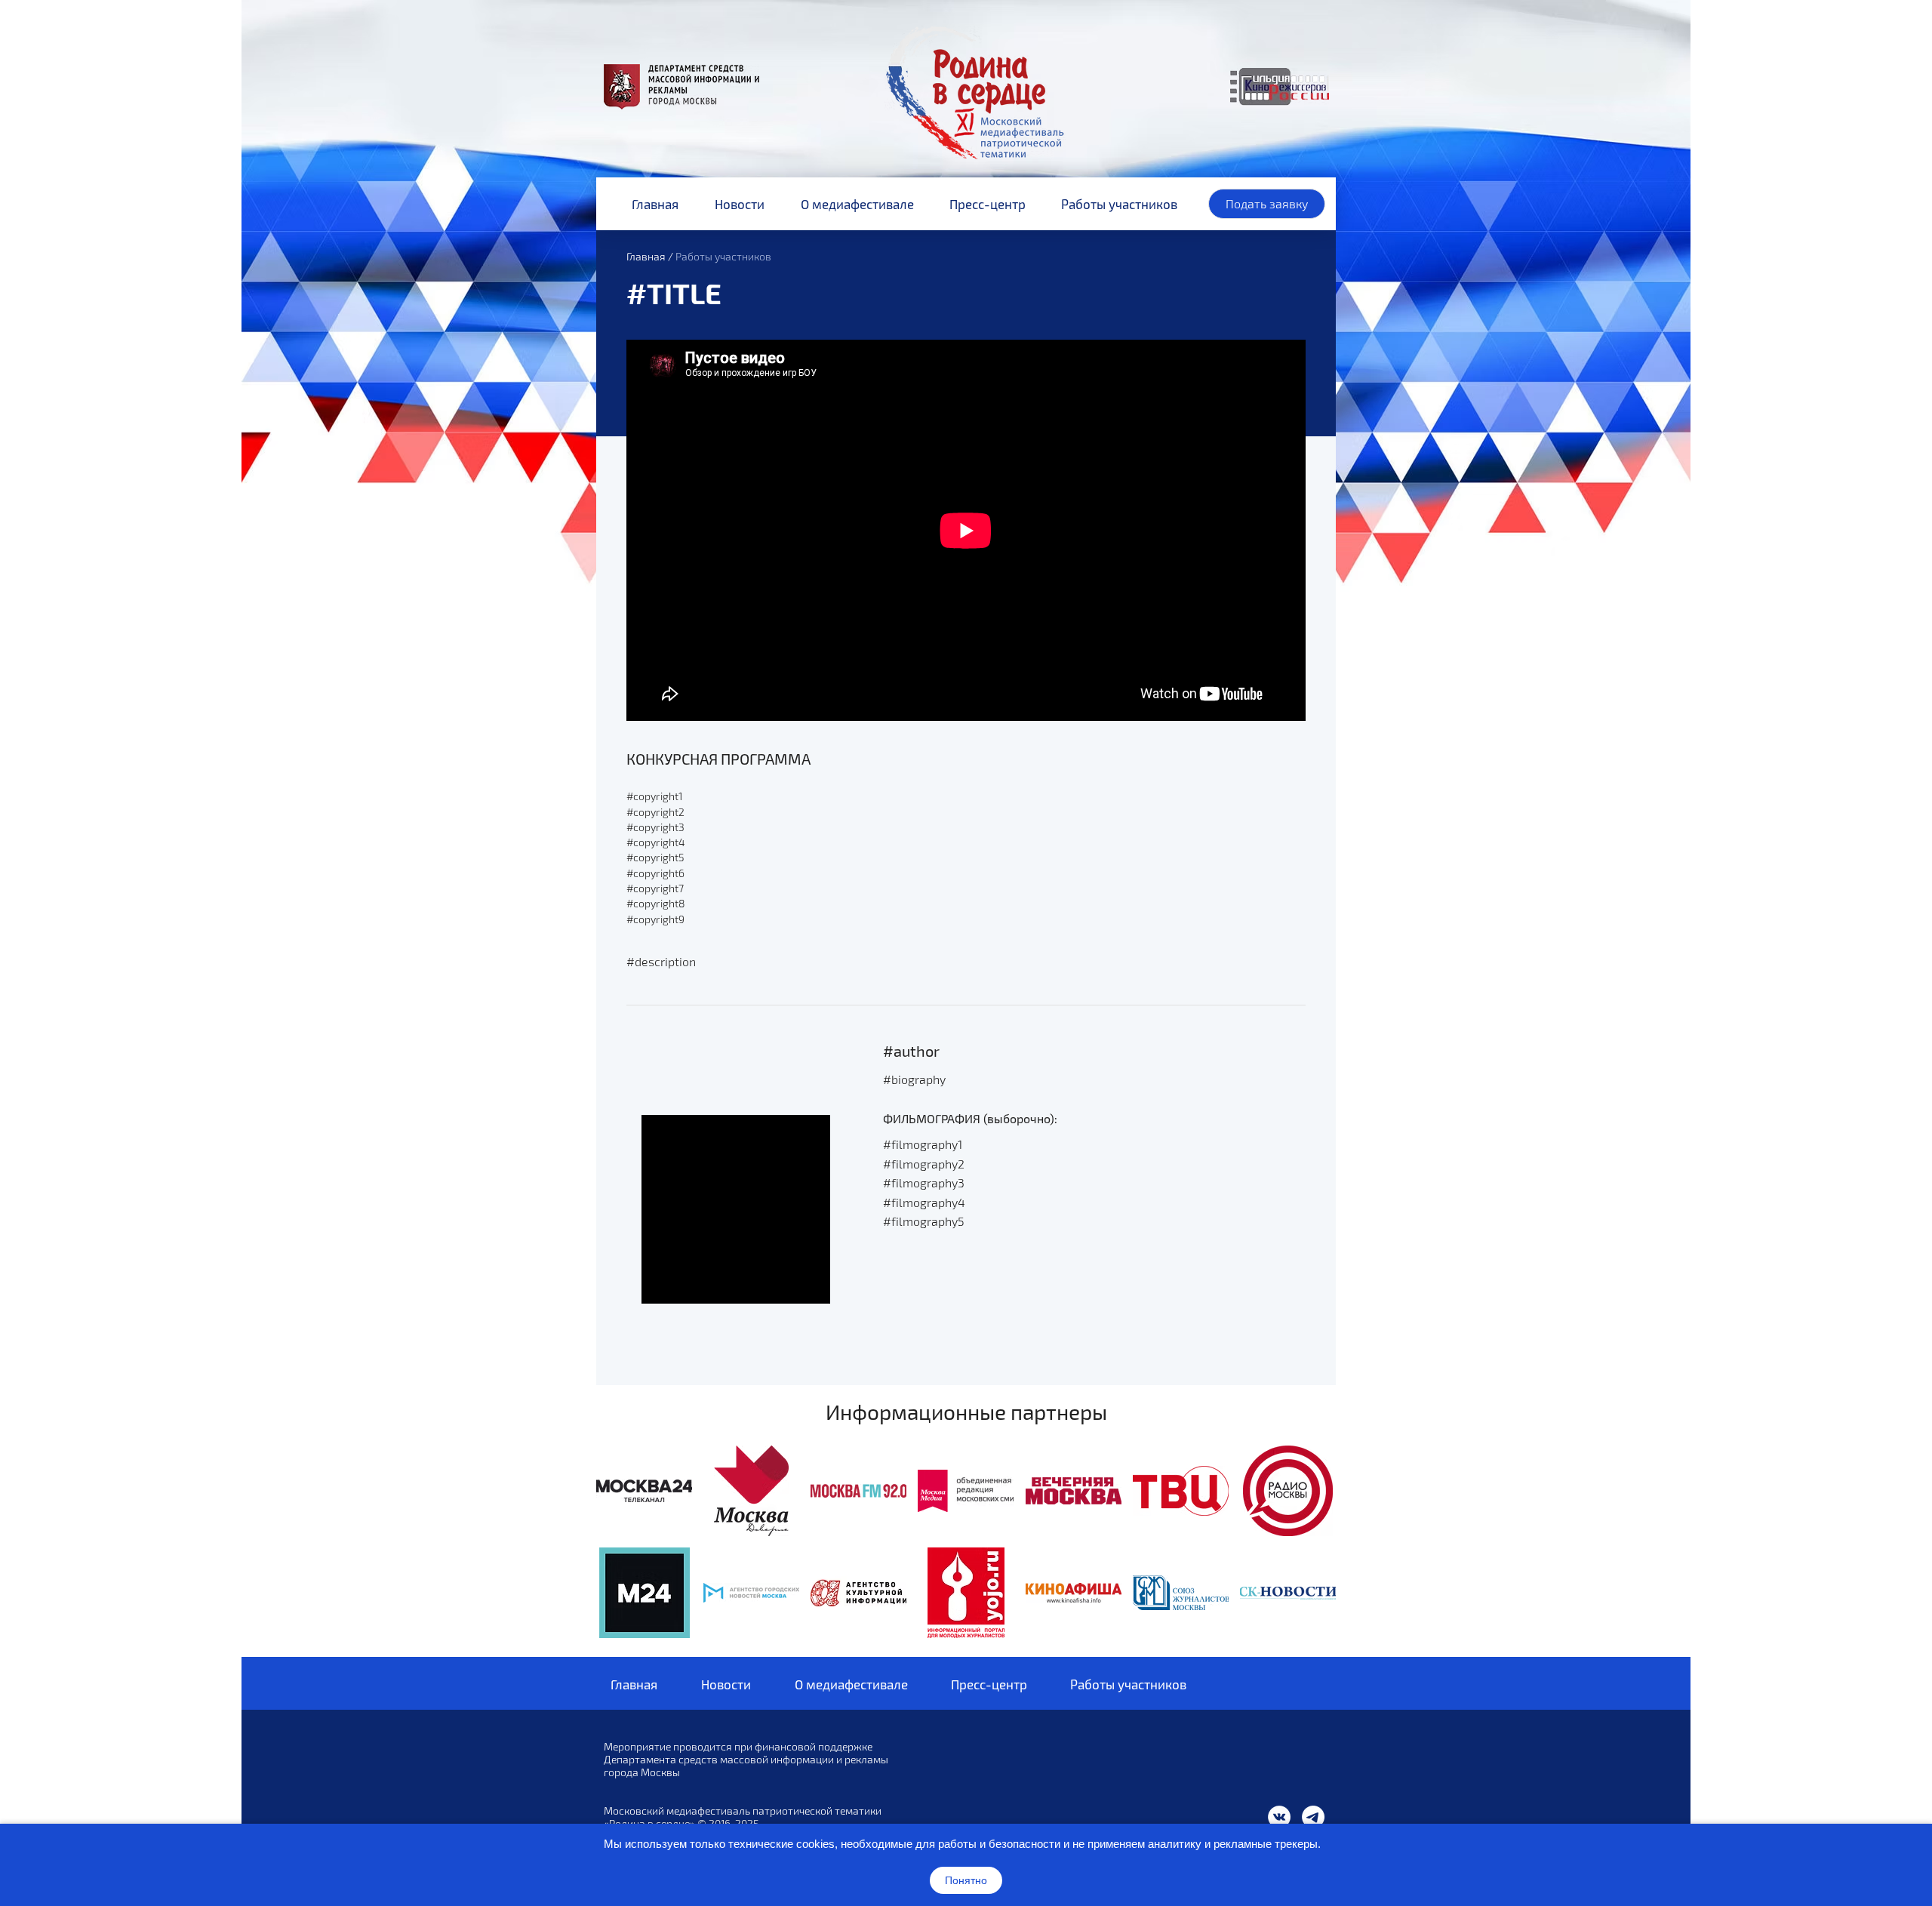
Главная (646, 256)
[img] (644, 1491)
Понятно (966, 1880)
